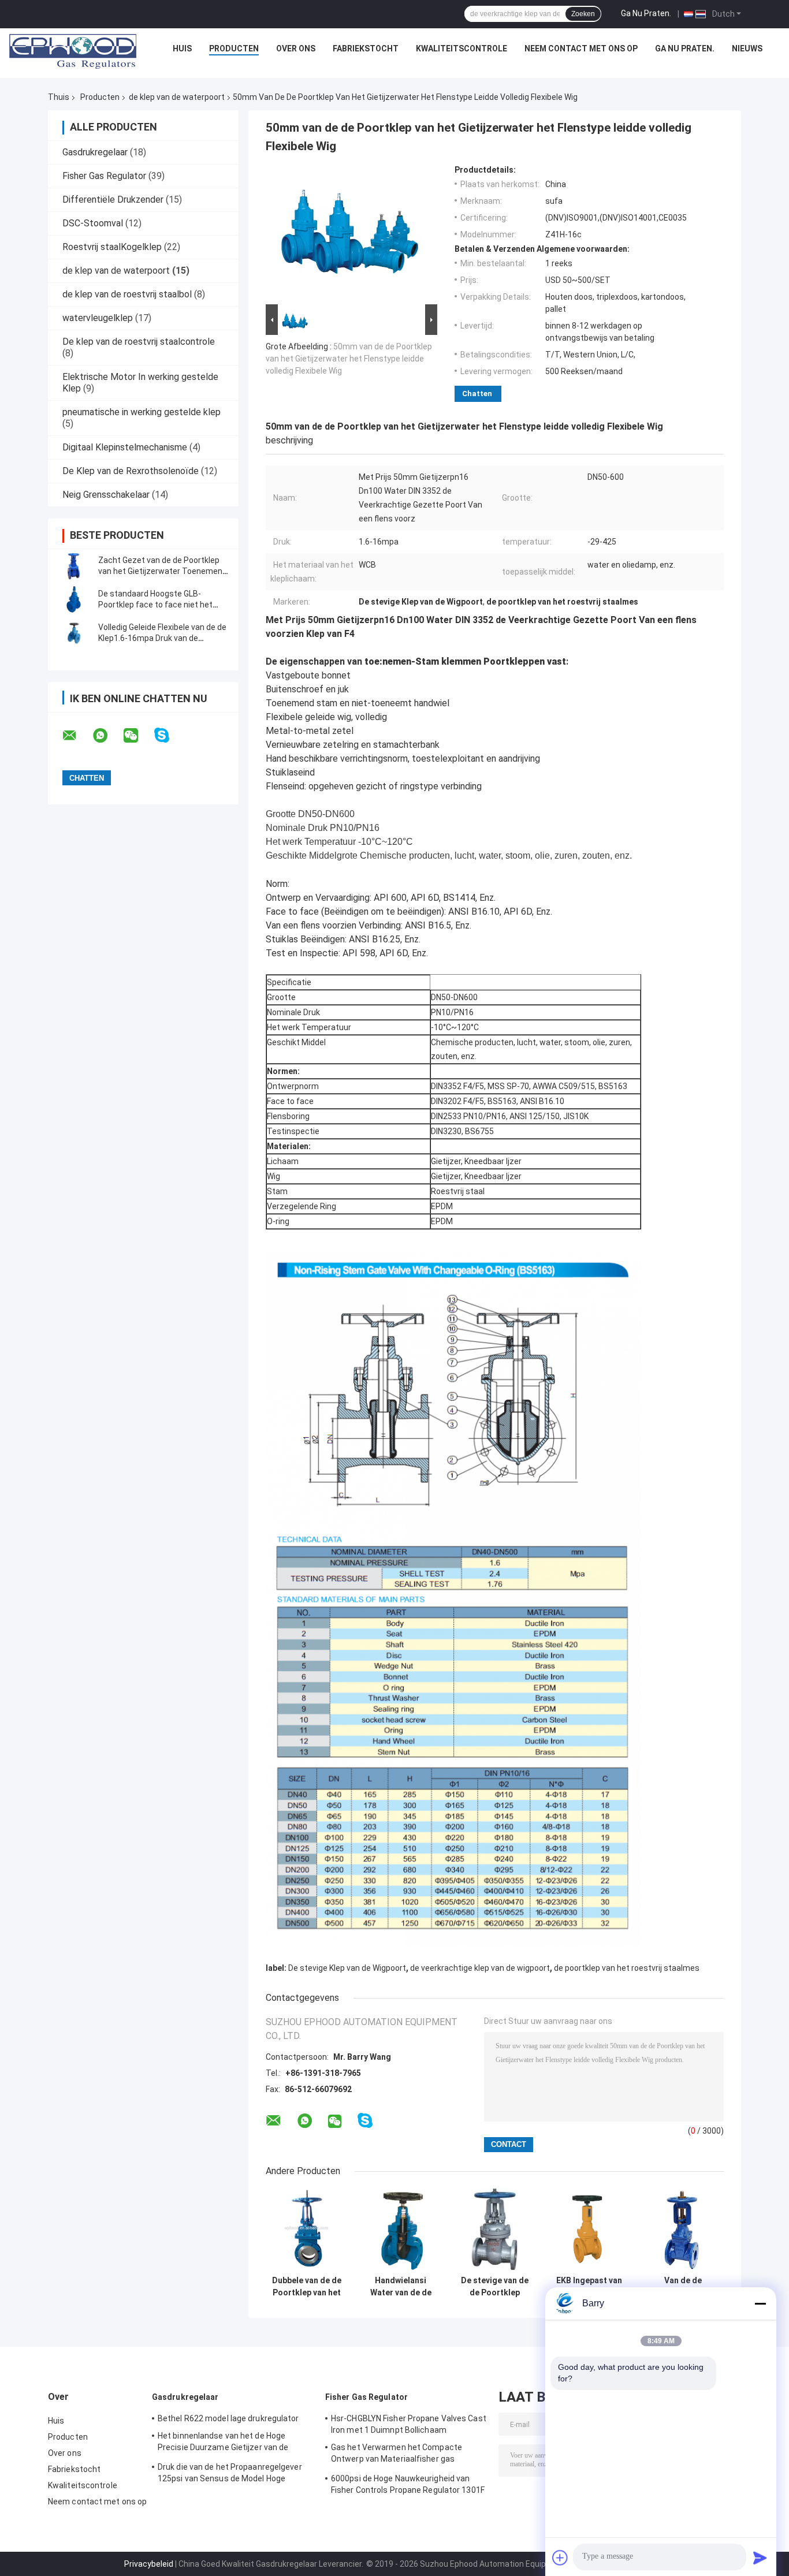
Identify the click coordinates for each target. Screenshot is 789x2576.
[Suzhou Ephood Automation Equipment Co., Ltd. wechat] (138, 736)
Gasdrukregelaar (95, 152)
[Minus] (760, 2303)
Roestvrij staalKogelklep (112, 247)
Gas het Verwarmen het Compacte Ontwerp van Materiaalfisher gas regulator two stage (397, 2455)
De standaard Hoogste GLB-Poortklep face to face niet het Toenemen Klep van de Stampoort (161, 605)
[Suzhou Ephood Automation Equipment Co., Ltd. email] (77, 736)
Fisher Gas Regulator (104, 176)
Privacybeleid (149, 2564)
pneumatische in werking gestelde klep (142, 412)
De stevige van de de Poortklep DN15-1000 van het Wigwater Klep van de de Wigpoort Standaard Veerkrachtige (495, 2287)
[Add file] (560, 2558)
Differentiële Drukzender (113, 200)
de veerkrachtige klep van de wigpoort (480, 1968)
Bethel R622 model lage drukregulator (228, 2418)
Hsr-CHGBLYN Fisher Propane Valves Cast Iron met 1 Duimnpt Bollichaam (409, 2424)
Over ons (296, 49)
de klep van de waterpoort (177, 97)
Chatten (477, 394)
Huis (182, 49)
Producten (234, 49)
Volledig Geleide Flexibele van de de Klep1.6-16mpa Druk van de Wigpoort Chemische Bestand (162, 638)
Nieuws (747, 49)
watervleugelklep (98, 318)
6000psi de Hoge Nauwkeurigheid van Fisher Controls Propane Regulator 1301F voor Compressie (408, 2486)
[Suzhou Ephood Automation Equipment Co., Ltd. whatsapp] (107, 736)
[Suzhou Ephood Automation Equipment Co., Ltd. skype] (169, 735)
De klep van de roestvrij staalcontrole (139, 342)
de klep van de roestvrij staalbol (127, 294)
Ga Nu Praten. (646, 13)
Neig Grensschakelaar (106, 495)
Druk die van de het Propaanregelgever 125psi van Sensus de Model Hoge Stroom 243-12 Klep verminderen (230, 2474)
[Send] (760, 2558)
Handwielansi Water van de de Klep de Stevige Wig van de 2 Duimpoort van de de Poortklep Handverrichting (401, 2287)
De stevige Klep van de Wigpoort (347, 1968)
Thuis (59, 97)
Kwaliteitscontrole (462, 49)
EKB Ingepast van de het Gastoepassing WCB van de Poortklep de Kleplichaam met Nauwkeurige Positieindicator (589, 2287)
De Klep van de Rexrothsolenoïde (131, 471)
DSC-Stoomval (93, 223)
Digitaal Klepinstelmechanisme (125, 447)
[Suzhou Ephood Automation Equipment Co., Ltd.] (73, 51)
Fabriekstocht (366, 49)
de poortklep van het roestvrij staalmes (627, 1968)
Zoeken (583, 14)
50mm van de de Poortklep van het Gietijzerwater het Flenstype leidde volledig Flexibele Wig (349, 359)
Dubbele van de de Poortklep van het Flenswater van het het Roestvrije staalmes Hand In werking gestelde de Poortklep (307, 2287)
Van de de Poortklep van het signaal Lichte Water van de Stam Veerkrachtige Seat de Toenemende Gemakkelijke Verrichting (683, 2287)
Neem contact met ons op (581, 49)
